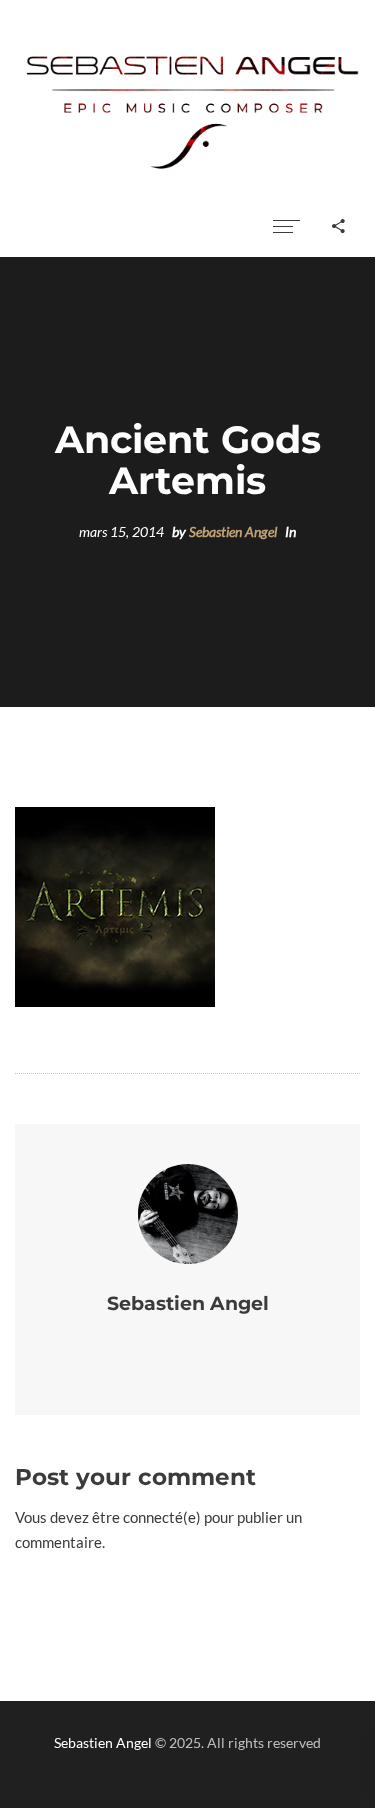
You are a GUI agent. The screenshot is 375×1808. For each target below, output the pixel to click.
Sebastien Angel (233, 532)
